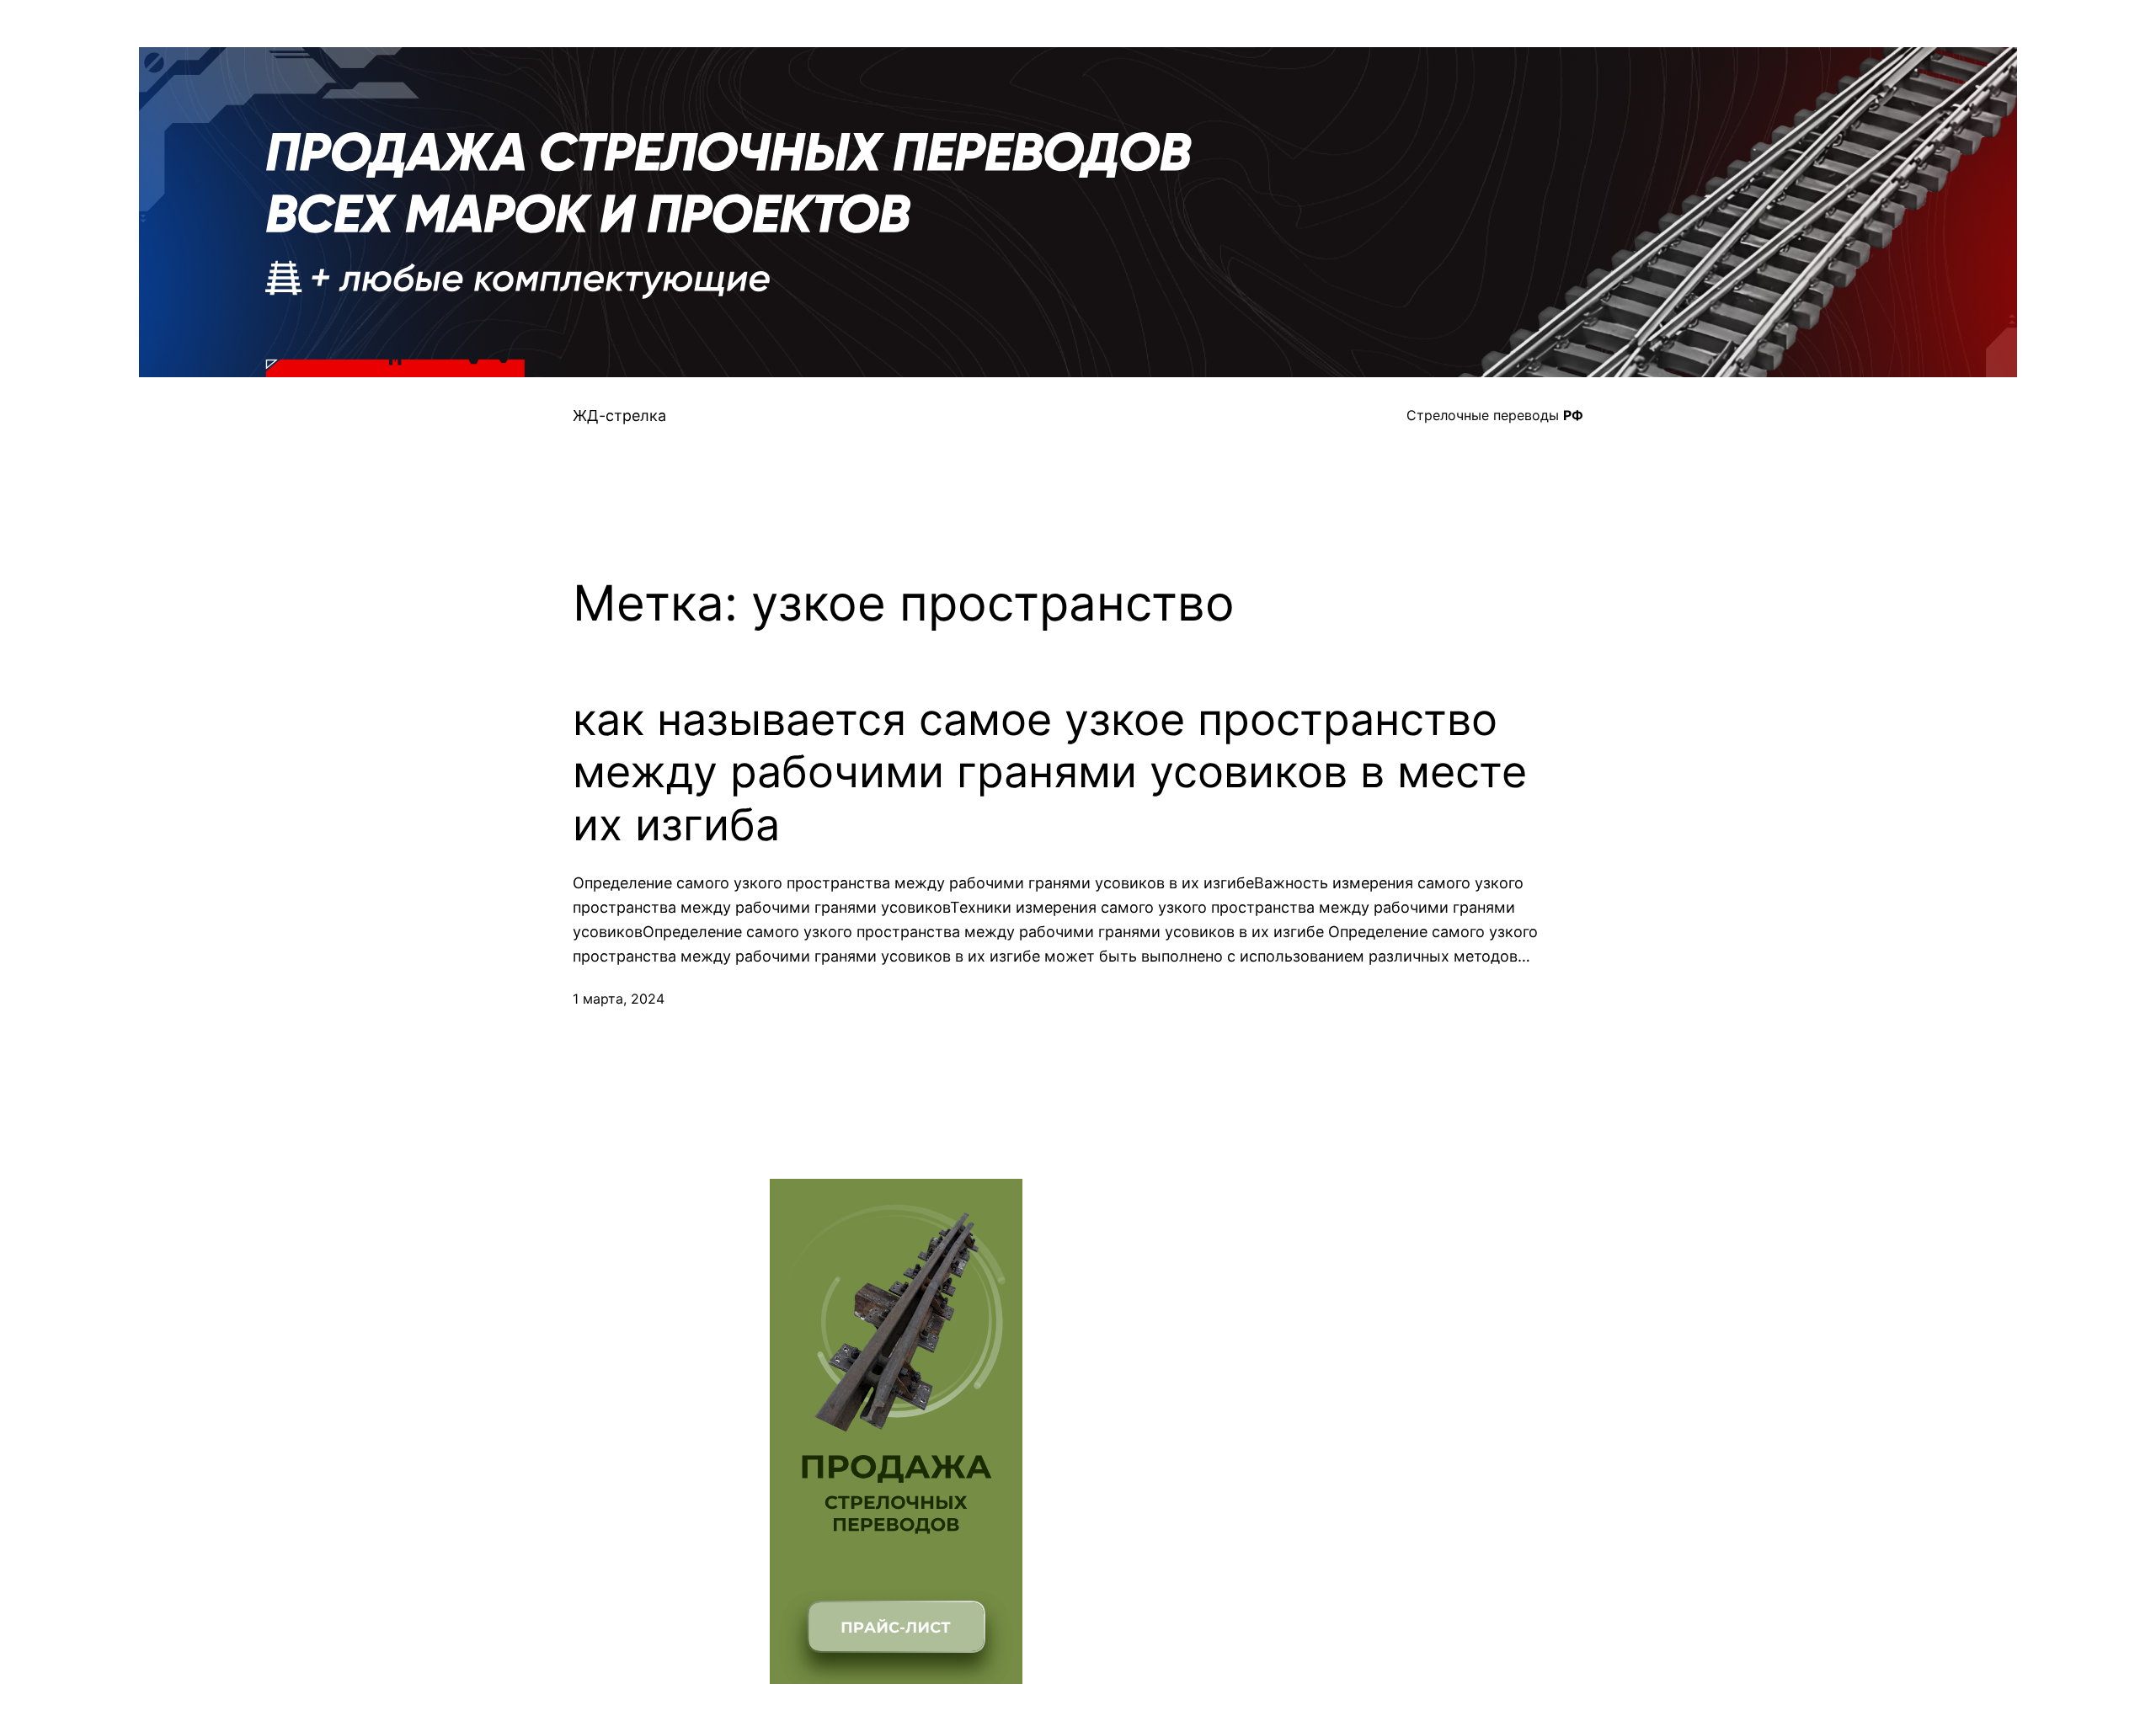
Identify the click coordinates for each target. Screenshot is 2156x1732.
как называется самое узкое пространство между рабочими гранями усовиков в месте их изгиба (1050, 773)
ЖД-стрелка (619, 416)
